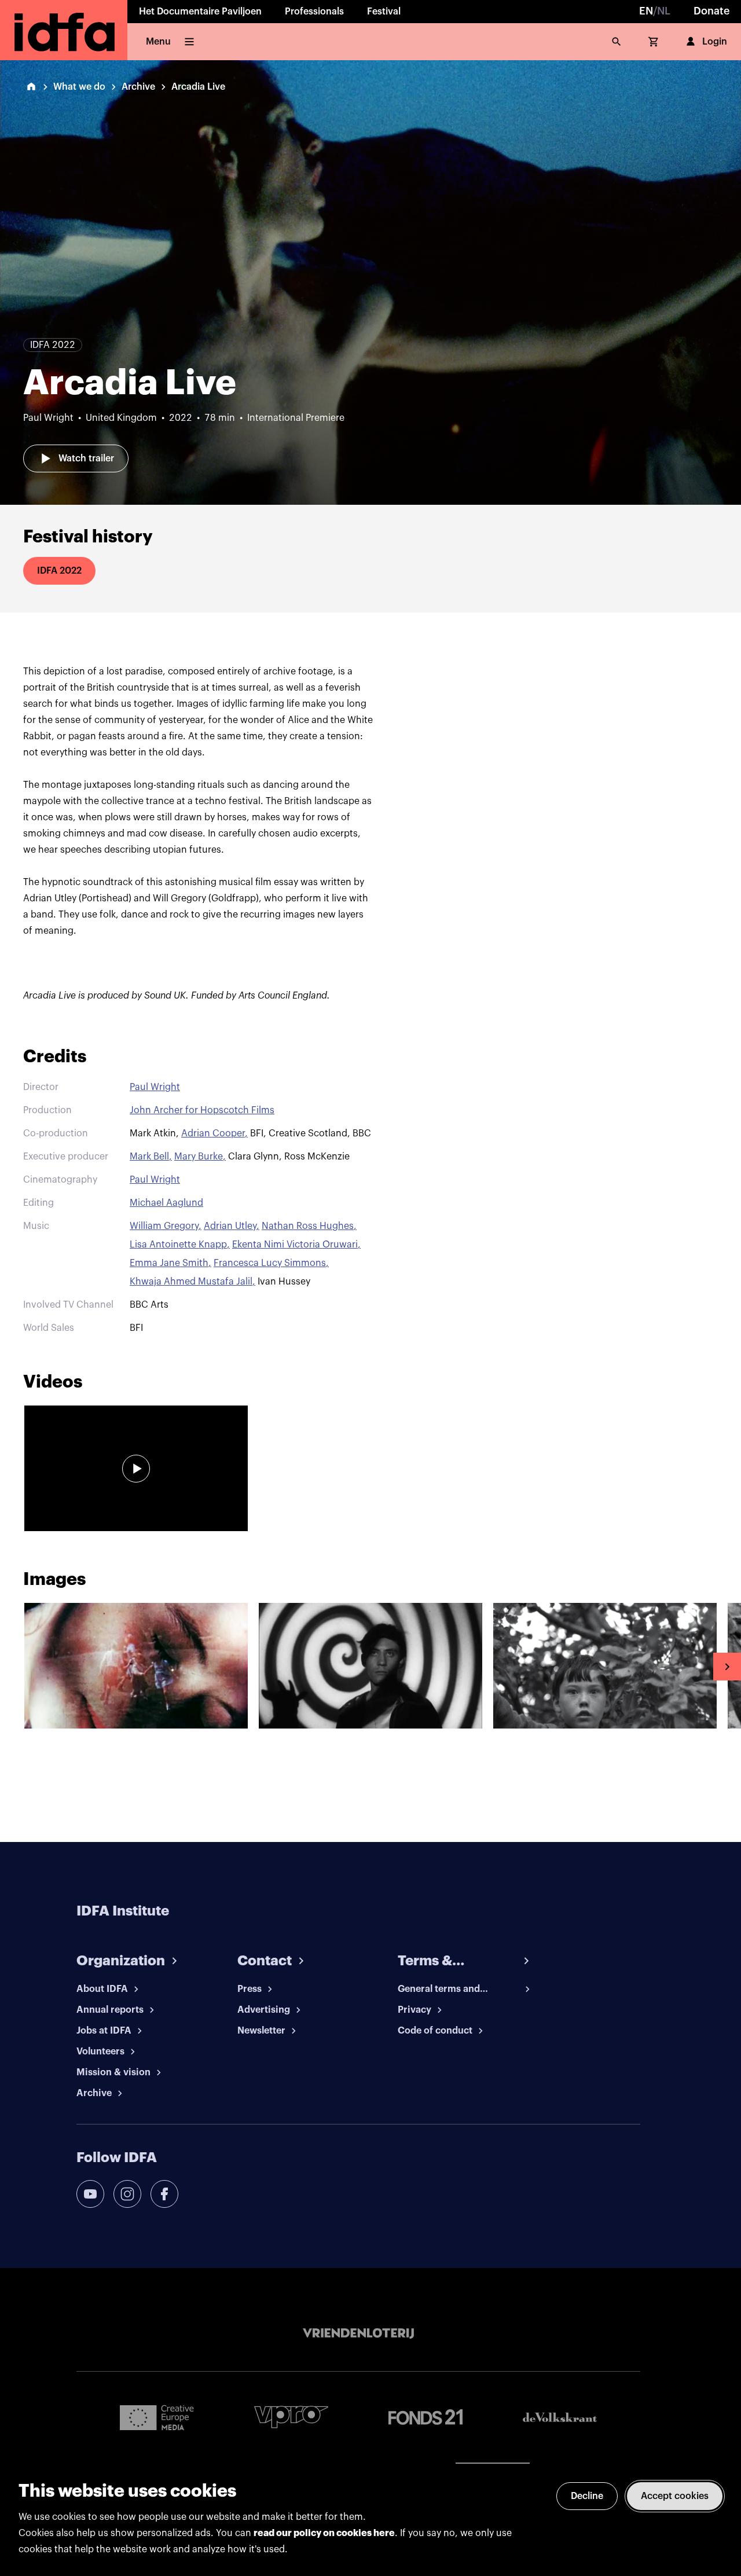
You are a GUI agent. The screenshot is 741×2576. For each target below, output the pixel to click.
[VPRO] (291, 2417)
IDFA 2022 (59, 571)
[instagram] (127, 2194)
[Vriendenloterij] (358, 2333)
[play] (136, 1469)
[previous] (14, 1667)
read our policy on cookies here (324, 2533)
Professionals (314, 12)
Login (715, 42)
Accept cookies (675, 2496)
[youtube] (90, 2194)
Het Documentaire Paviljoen (200, 12)
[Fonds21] (425, 2417)
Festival (384, 12)
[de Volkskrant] (560, 2417)
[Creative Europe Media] (157, 2417)
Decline (587, 2496)
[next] (727, 1667)
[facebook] (164, 2194)
